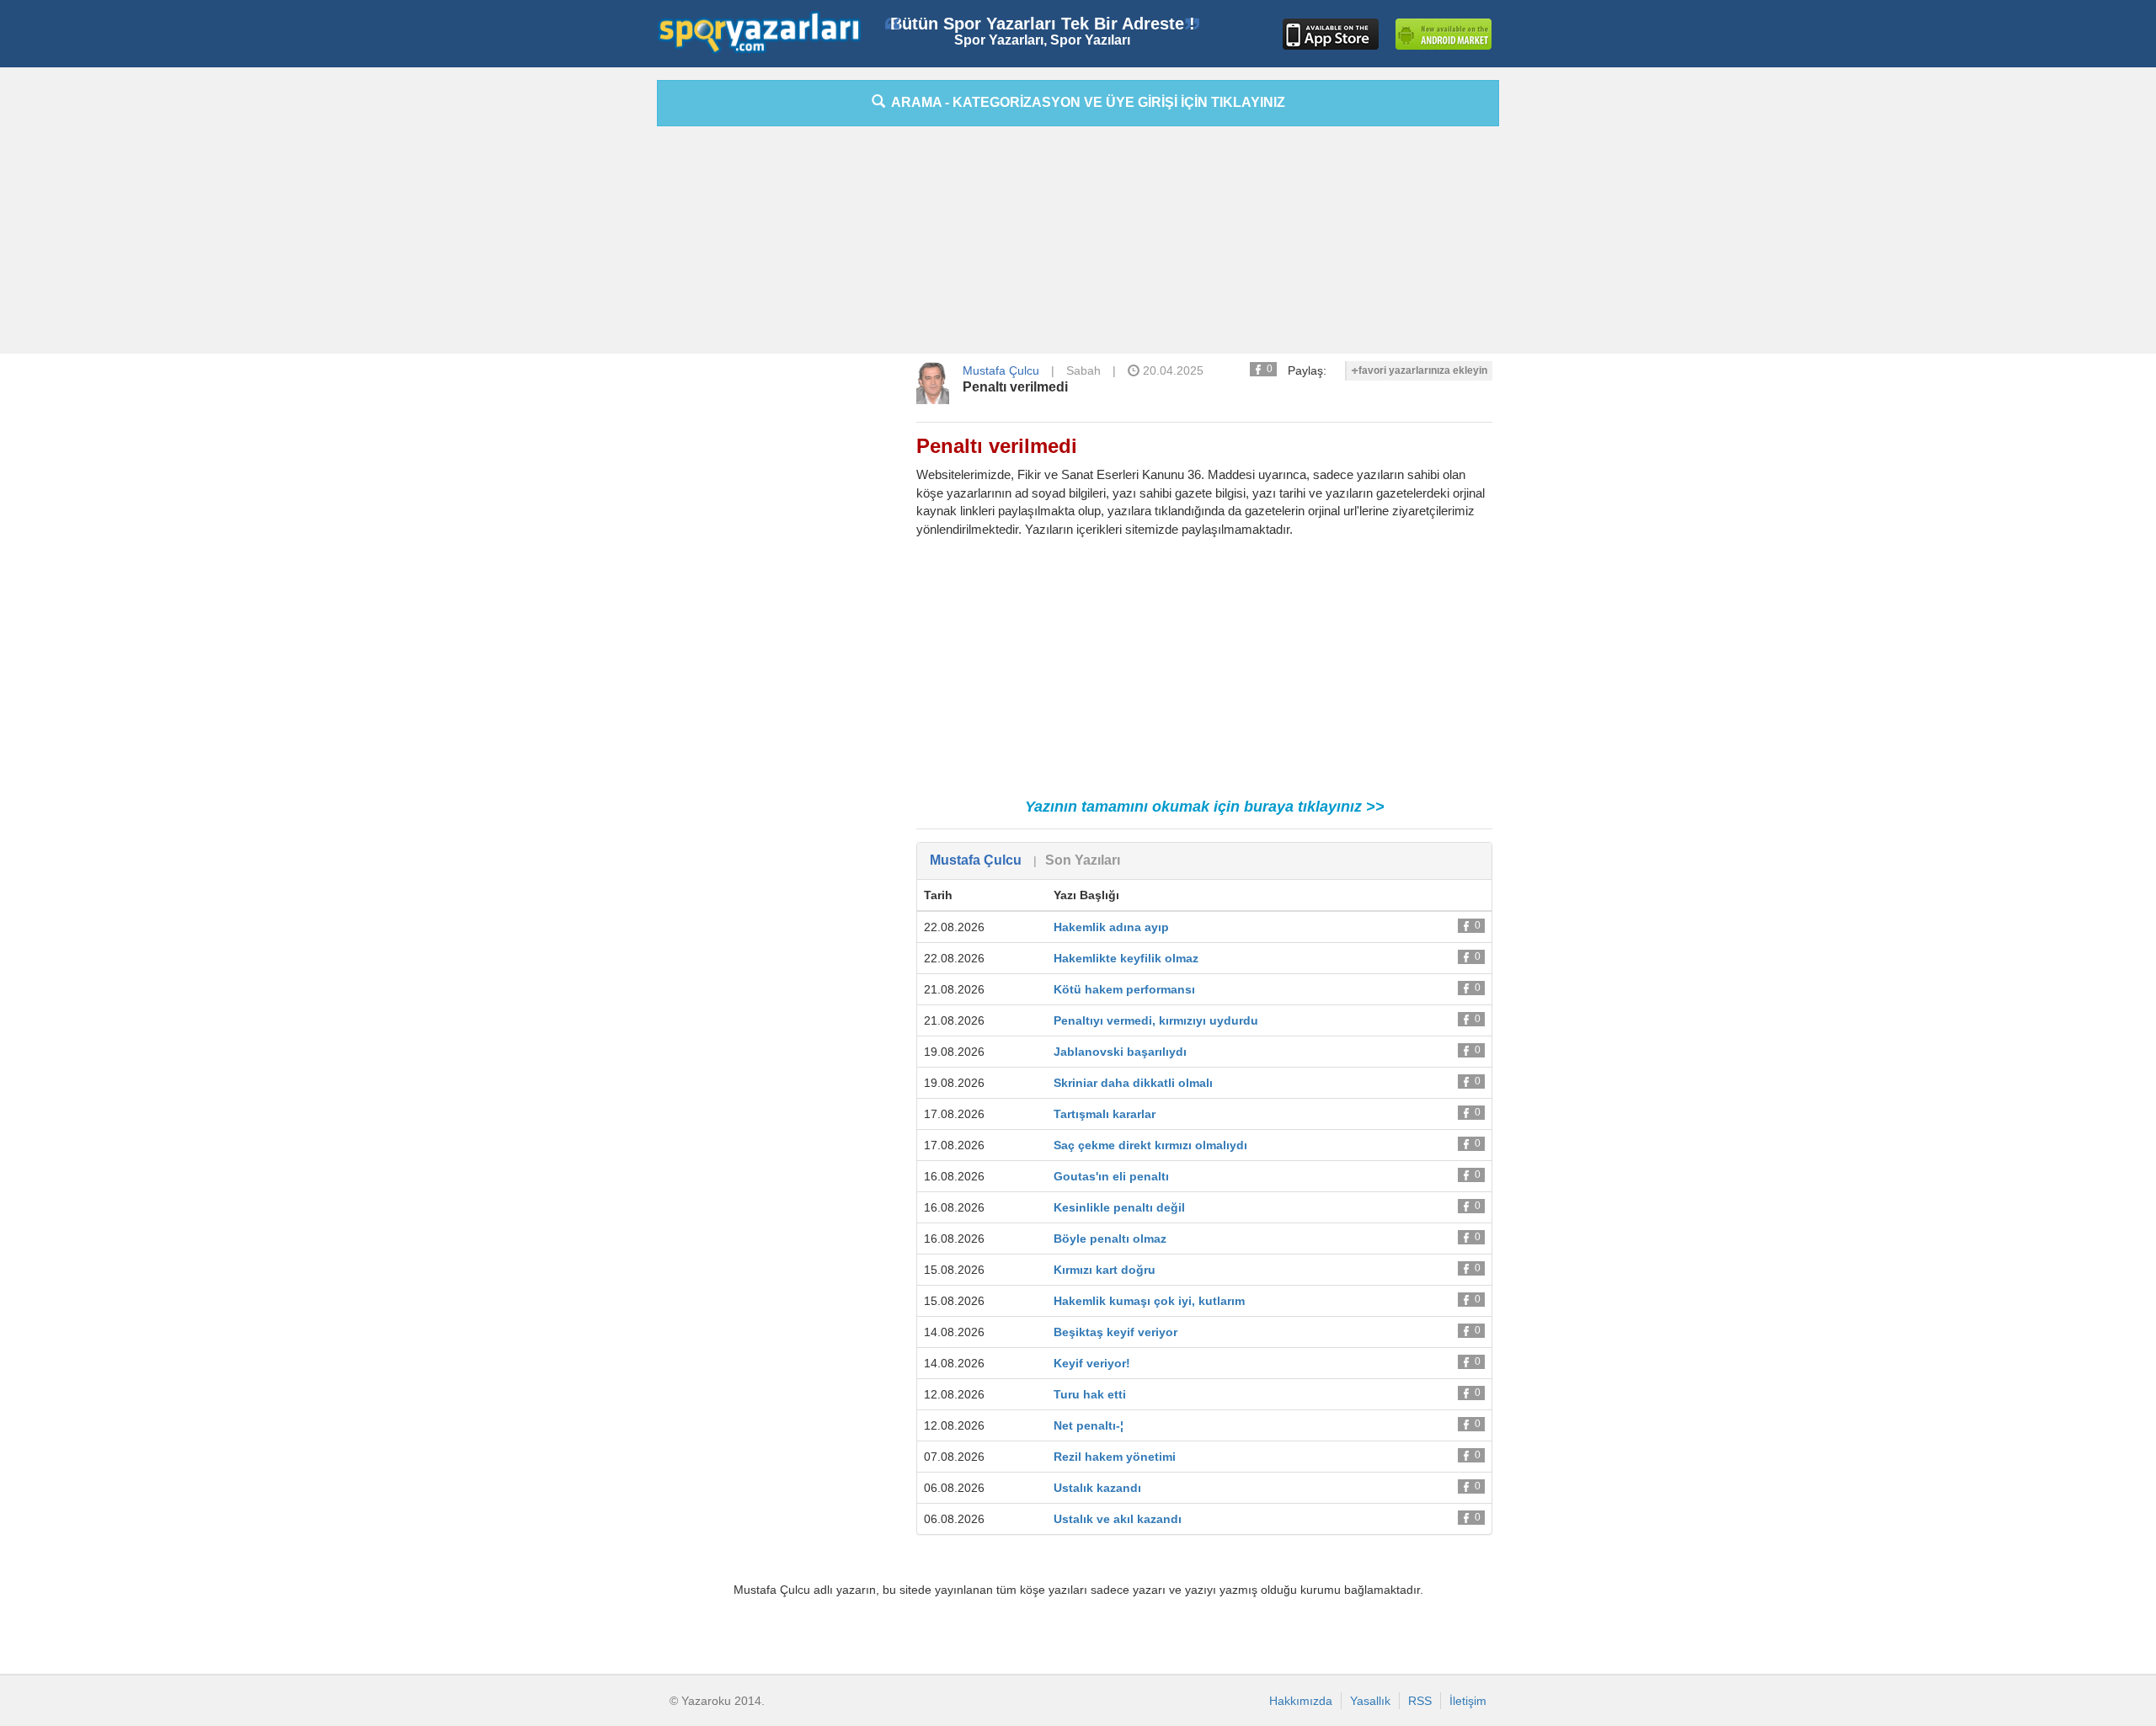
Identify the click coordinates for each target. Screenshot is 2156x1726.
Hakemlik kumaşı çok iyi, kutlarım (1149, 1301)
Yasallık (1370, 1701)
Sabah (1083, 370)
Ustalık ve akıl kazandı (1118, 1519)
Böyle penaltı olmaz (1110, 1239)
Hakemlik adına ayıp (1111, 927)
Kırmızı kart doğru (1105, 1270)
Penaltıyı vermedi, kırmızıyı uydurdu (1156, 1020)
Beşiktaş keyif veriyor (1115, 1332)
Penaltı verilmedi (1015, 387)
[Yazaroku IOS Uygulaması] (1331, 34)
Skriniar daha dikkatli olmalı (1133, 1083)
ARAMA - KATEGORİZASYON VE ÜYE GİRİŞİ (1085, 102)
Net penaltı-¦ (1089, 1425)
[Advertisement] (581, 333)
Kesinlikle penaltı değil (1119, 1207)
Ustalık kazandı (1097, 1488)
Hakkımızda (1301, 1701)
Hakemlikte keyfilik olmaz (1126, 958)
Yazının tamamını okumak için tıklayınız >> (1205, 807)
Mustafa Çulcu (1001, 370)
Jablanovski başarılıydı (1120, 1052)
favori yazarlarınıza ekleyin (1423, 370)
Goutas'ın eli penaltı (1111, 1176)
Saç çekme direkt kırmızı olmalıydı (1150, 1145)
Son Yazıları (1083, 860)
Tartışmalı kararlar (1105, 1114)
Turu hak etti (1090, 1394)
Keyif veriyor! (1092, 1363)
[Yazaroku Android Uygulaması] (1444, 34)
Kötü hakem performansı (1124, 989)
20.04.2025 (1171, 370)
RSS (1420, 1701)
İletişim (1468, 1701)
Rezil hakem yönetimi (1115, 1457)
